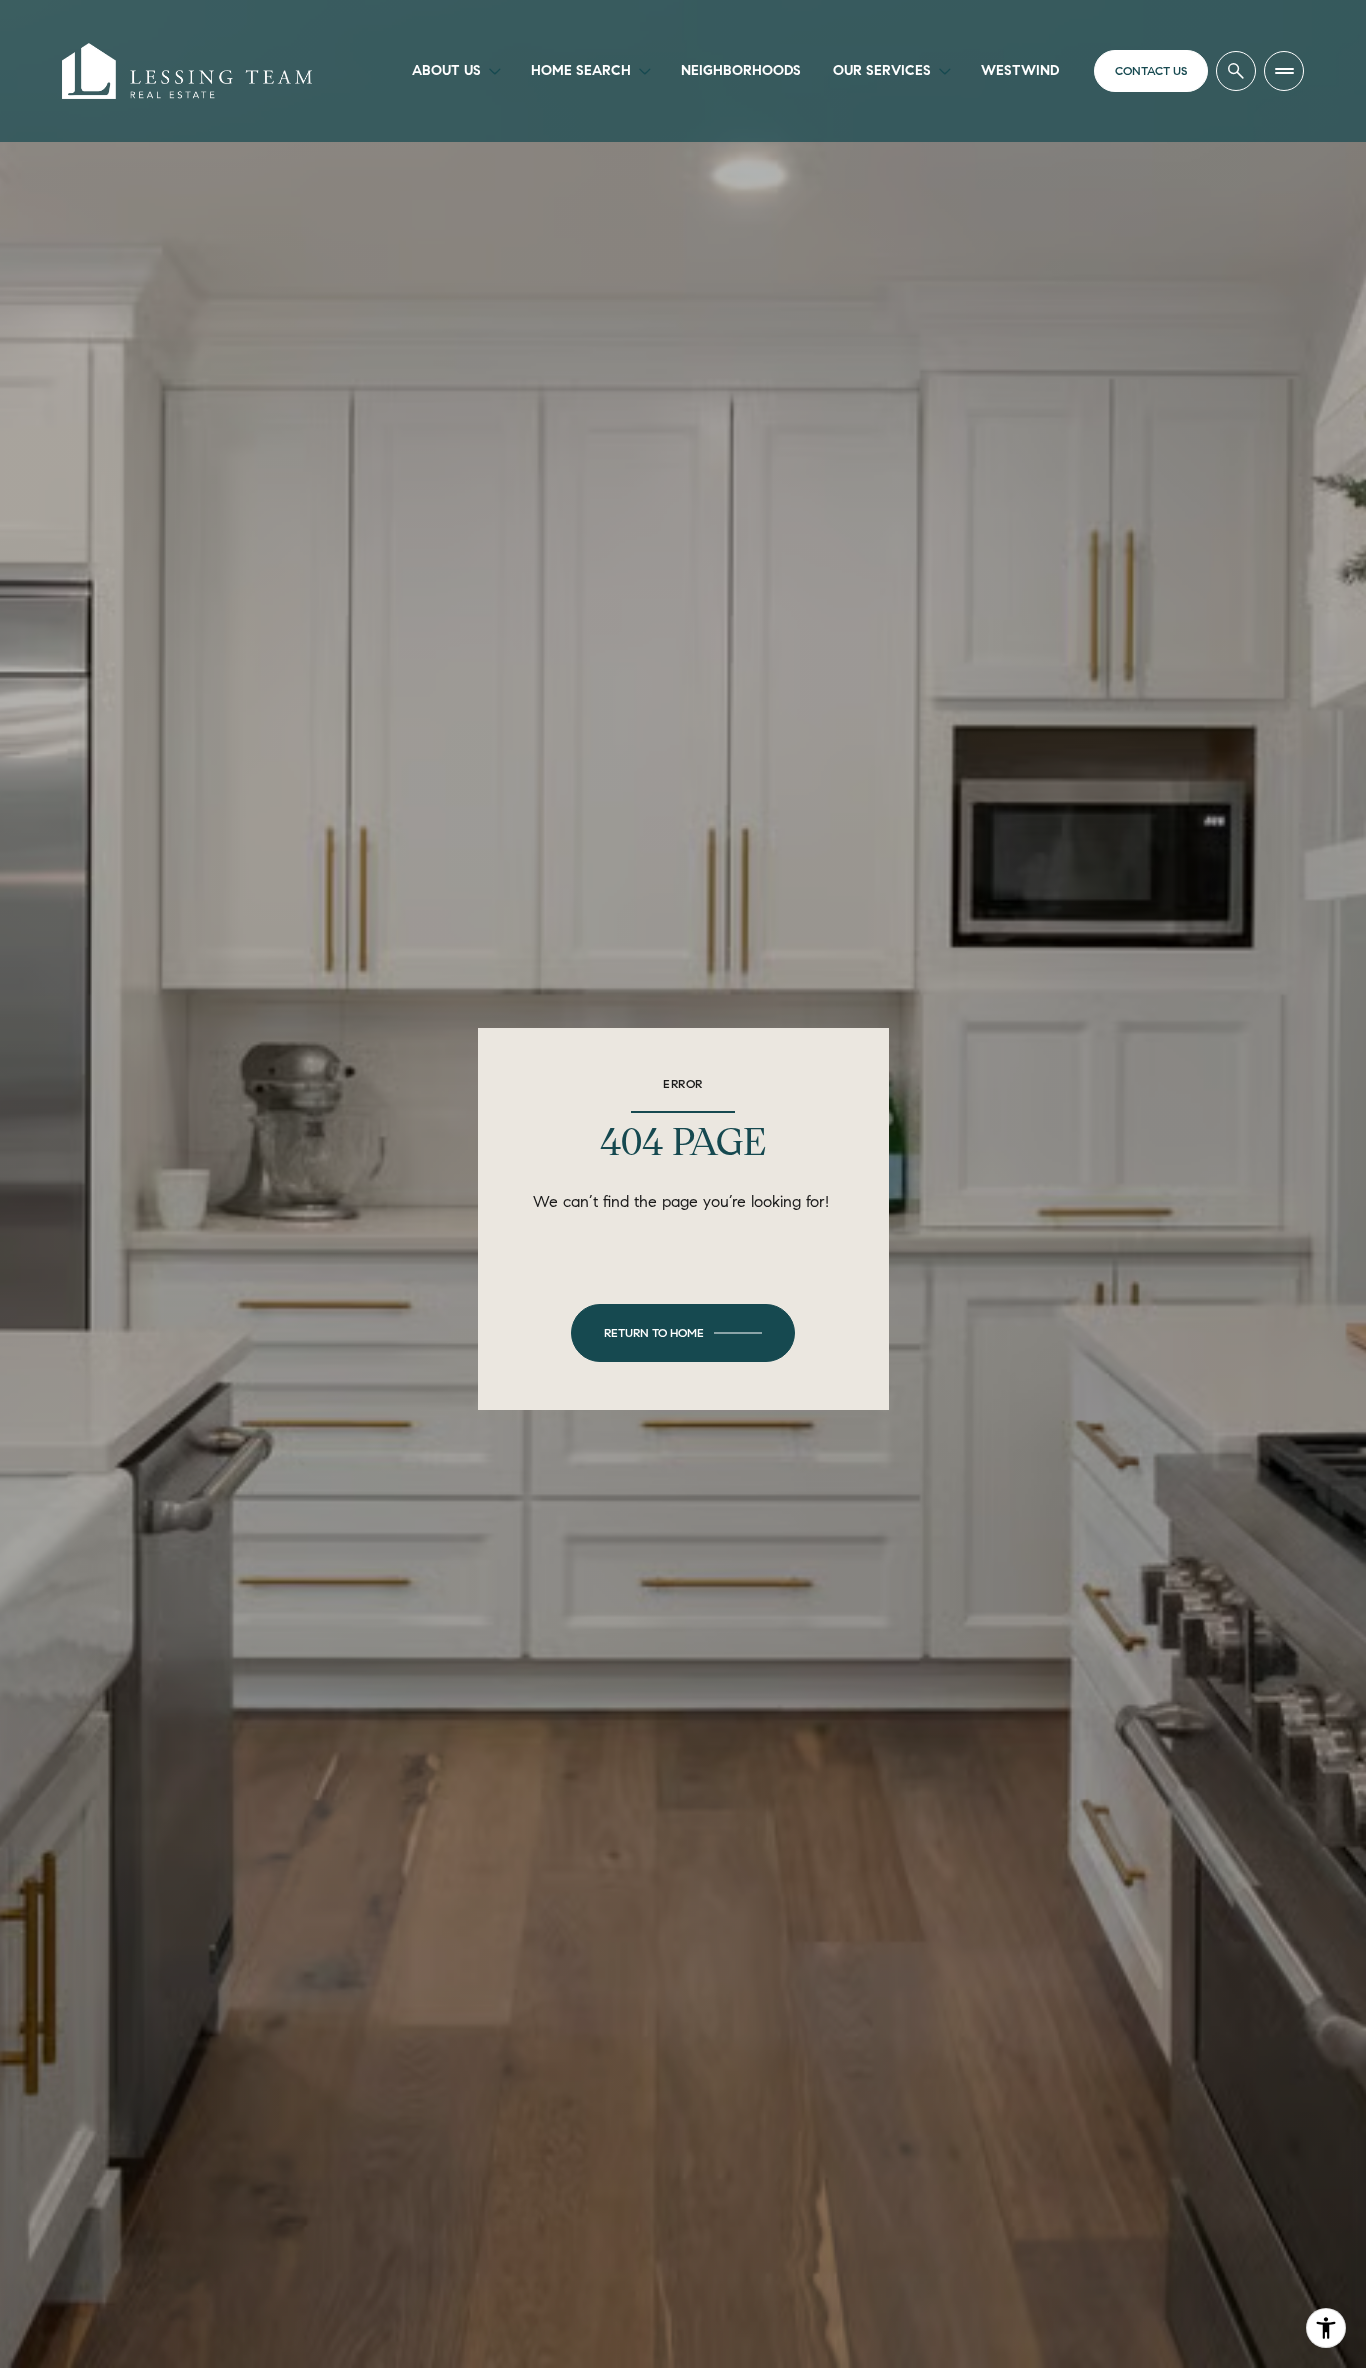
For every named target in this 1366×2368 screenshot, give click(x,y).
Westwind (1020, 70)
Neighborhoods (741, 70)
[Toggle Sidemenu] (1284, 71)
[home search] (1236, 71)
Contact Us (1151, 70)
